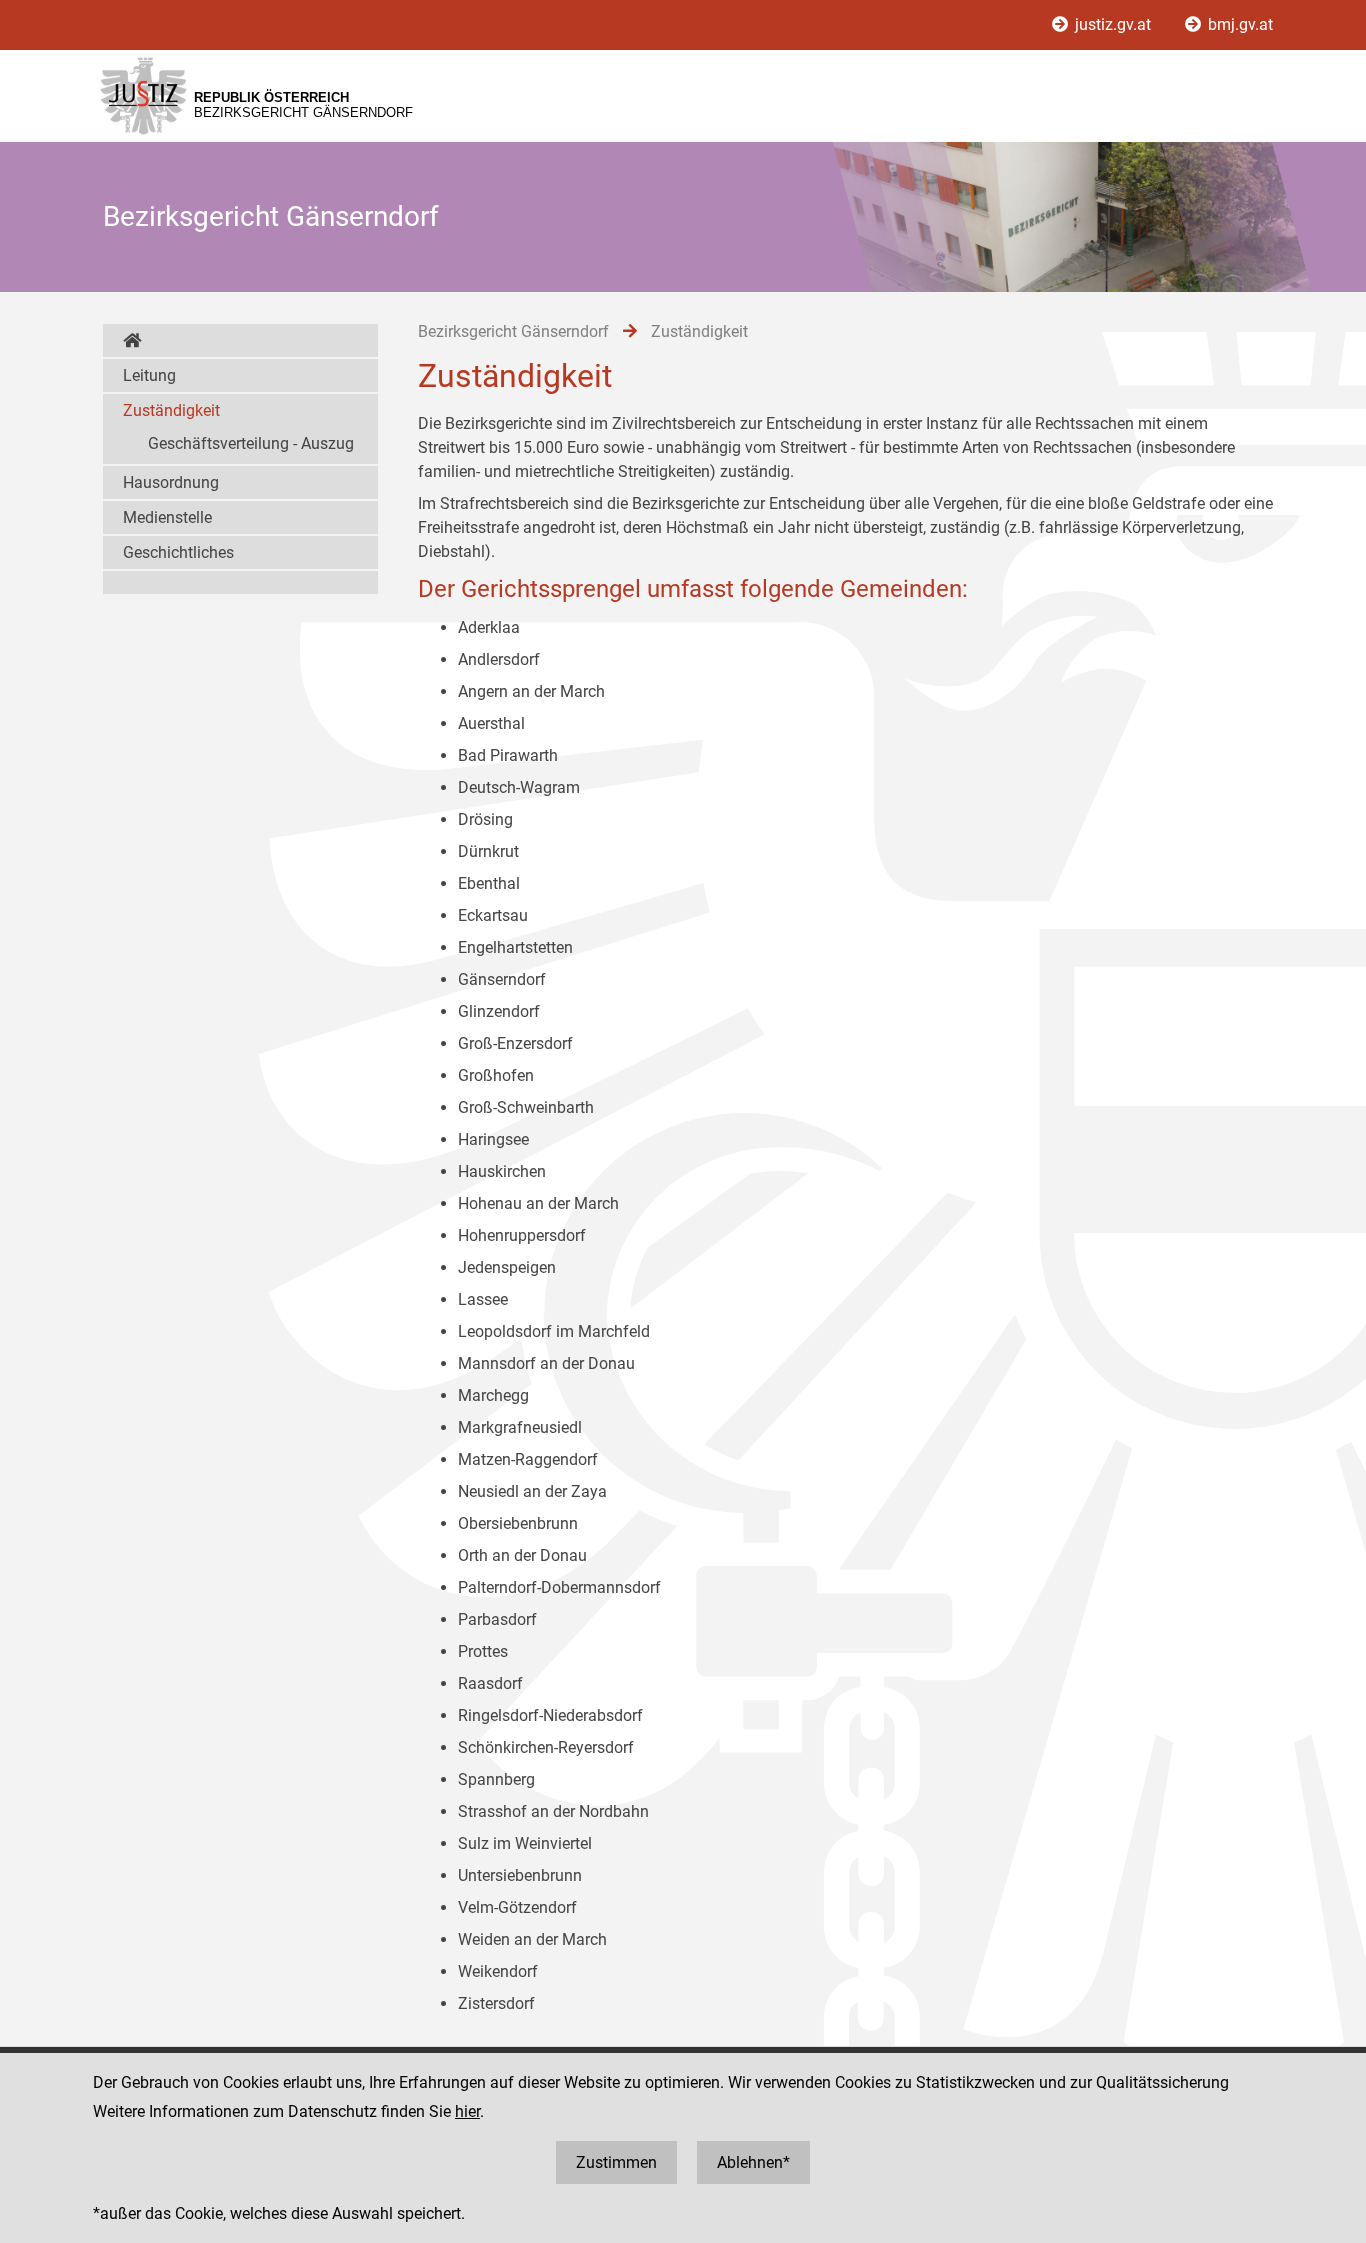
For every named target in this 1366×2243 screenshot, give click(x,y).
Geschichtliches (178, 552)
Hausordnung (171, 482)
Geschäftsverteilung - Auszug (251, 443)
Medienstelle (167, 517)
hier (467, 2111)
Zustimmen (616, 2162)
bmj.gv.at (1238, 24)
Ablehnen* (753, 2162)
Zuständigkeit (171, 410)
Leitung (149, 375)
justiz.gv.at (1113, 24)
